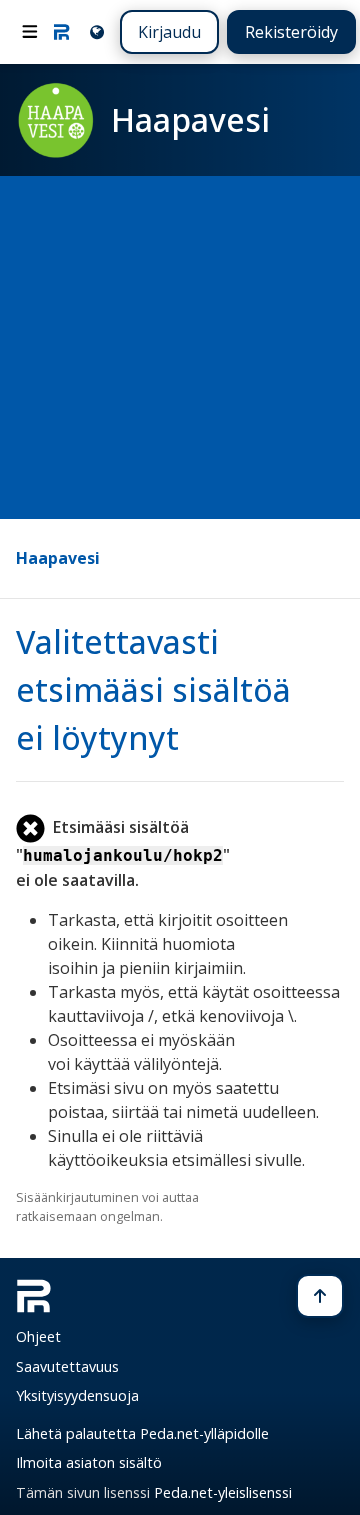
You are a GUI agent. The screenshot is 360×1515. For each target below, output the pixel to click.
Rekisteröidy (291, 32)
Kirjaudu (169, 32)
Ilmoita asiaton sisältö (89, 1462)
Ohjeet (38, 1336)
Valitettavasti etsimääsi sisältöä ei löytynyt (153, 689)
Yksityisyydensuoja (77, 1395)
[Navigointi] (30, 32)
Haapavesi (58, 558)
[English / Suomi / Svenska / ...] (95, 31)
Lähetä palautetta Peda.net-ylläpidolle (142, 1433)
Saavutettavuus (67, 1366)
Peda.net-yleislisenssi (223, 1492)
